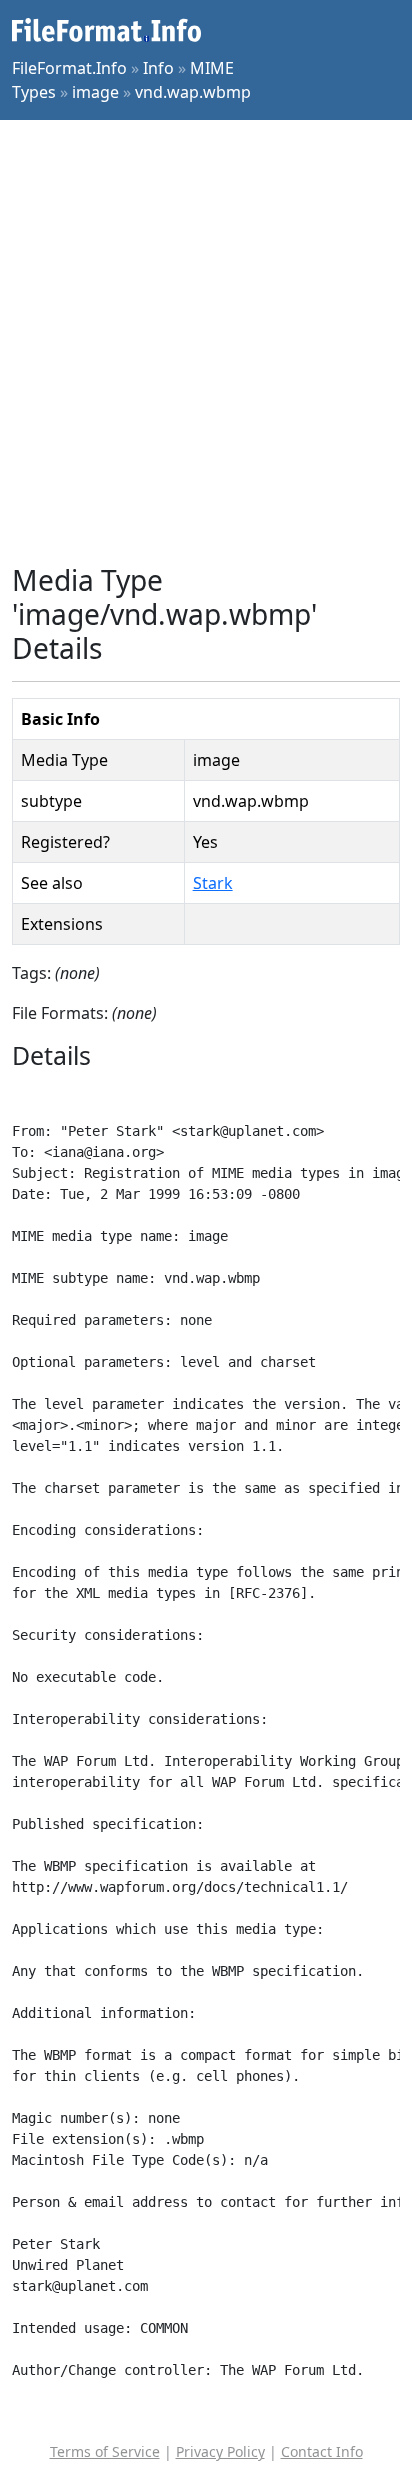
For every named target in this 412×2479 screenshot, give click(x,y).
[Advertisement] (206, 342)
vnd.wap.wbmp (193, 92)
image (95, 92)
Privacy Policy (220, 2451)
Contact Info (322, 2451)
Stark (213, 883)
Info (158, 68)
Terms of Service (105, 2451)
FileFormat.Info (69, 68)
